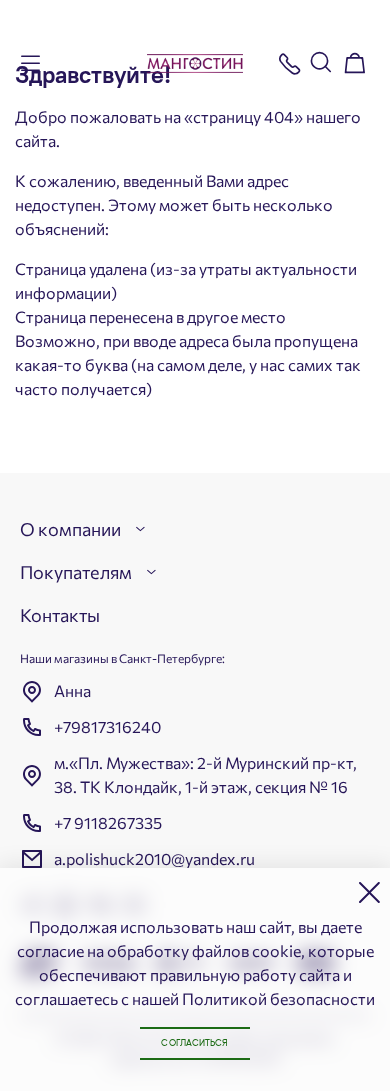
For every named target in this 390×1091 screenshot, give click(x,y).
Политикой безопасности (278, 998)
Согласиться (194, 1043)
